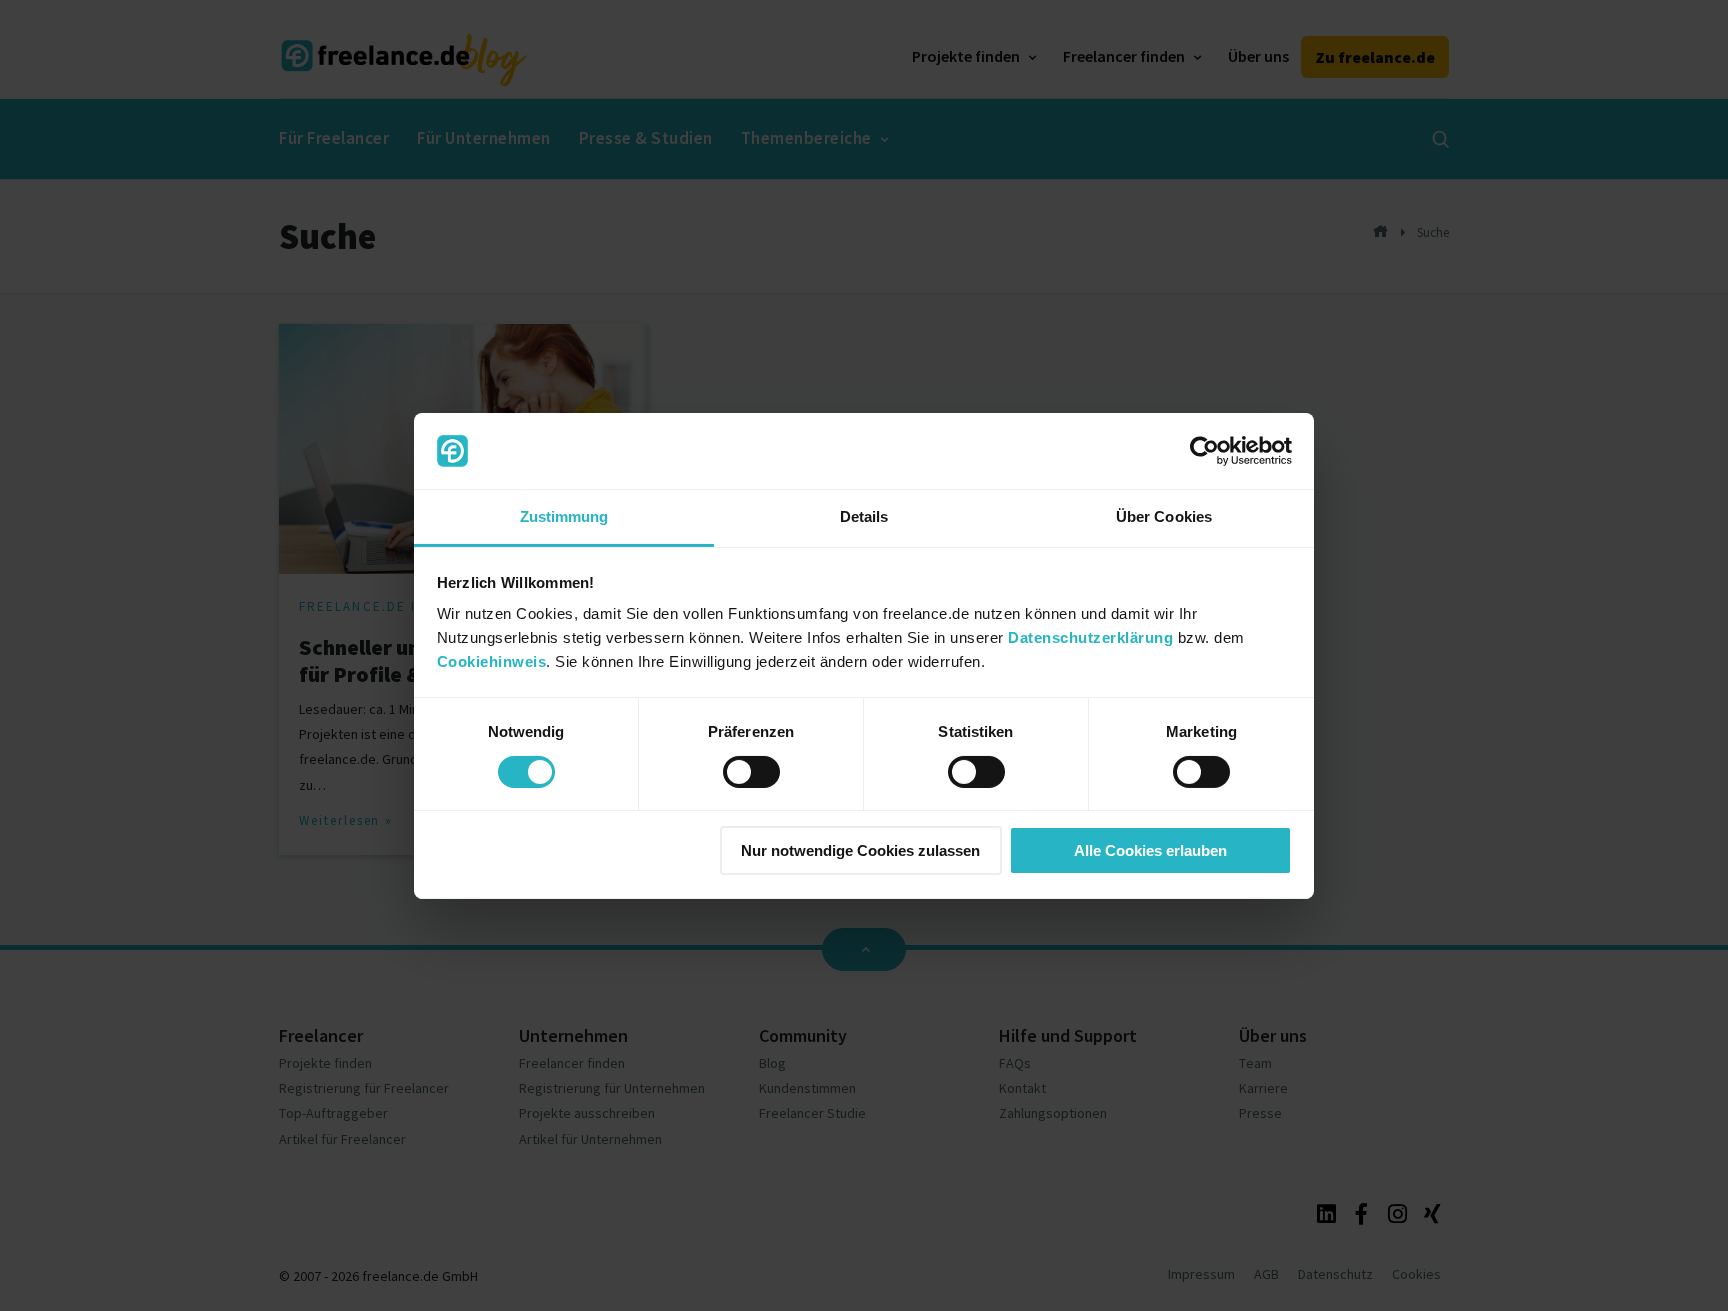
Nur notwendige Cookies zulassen (860, 850)
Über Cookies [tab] (1164, 516)
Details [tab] (864, 516)
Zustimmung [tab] (564, 516)
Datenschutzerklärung (1090, 637)
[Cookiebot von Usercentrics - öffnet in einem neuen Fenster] (1204, 451)
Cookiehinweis (492, 661)
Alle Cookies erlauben (1150, 850)
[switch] (751, 772)
